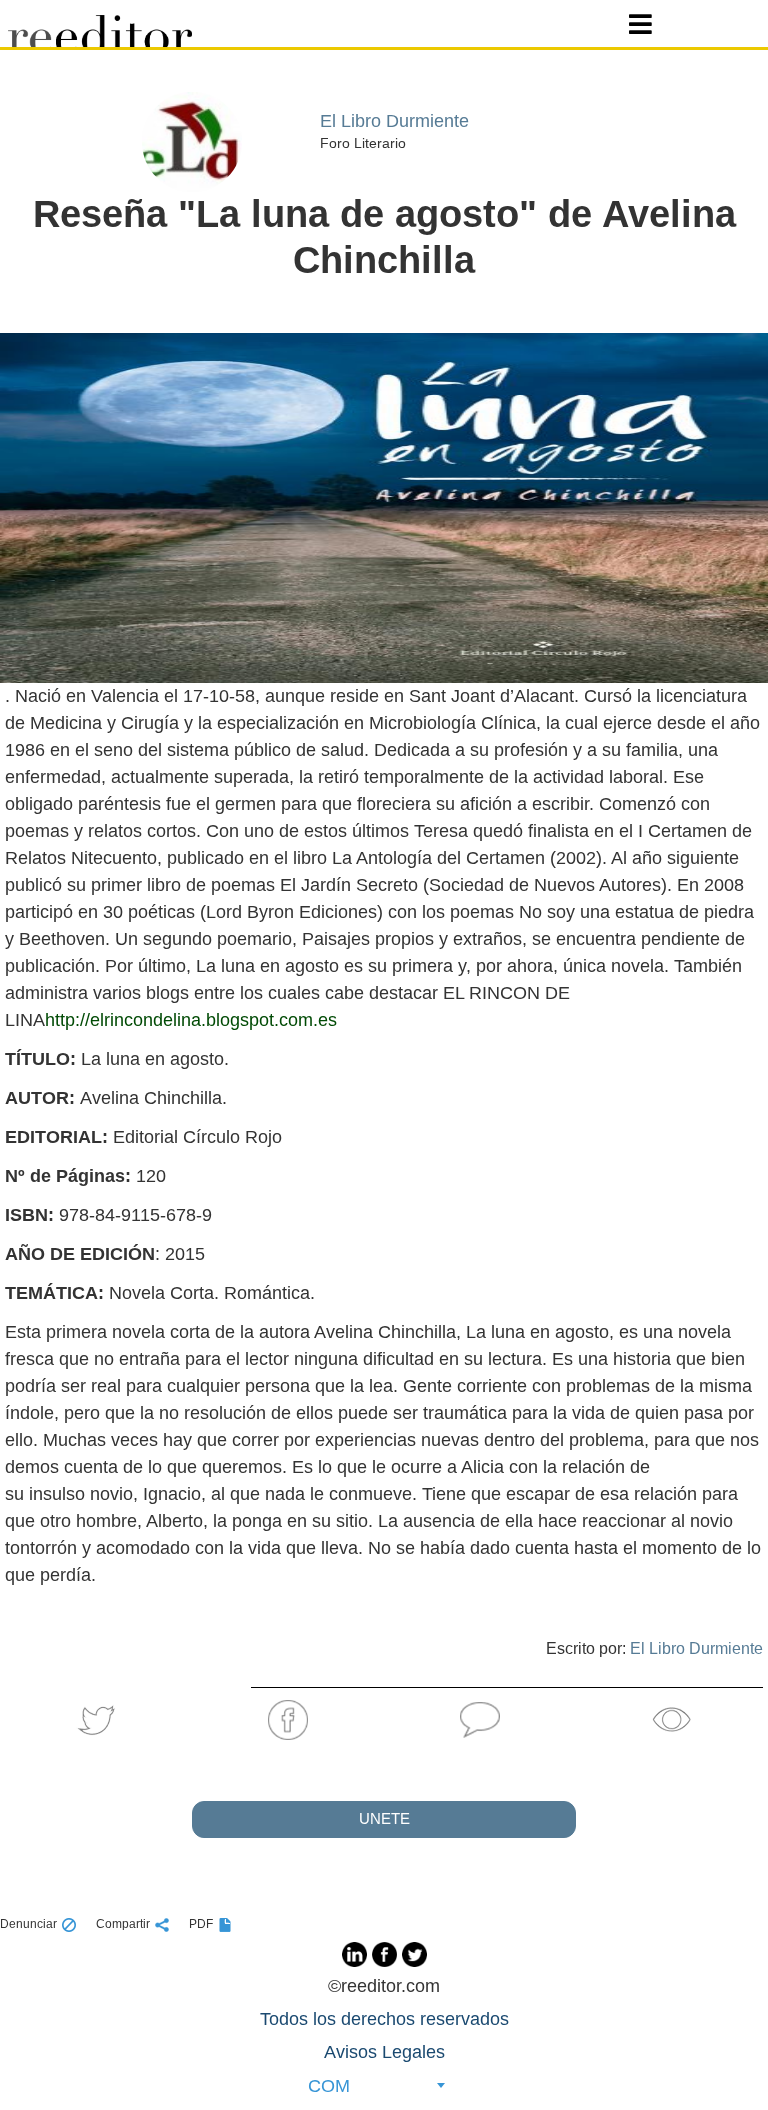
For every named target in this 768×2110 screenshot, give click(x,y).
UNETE (384, 1818)
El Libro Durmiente (696, 1648)
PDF (201, 1924)
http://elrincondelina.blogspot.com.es (191, 1020)
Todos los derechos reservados (384, 2019)
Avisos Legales (384, 2052)
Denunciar (28, 1924)
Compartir (123, 1924)
